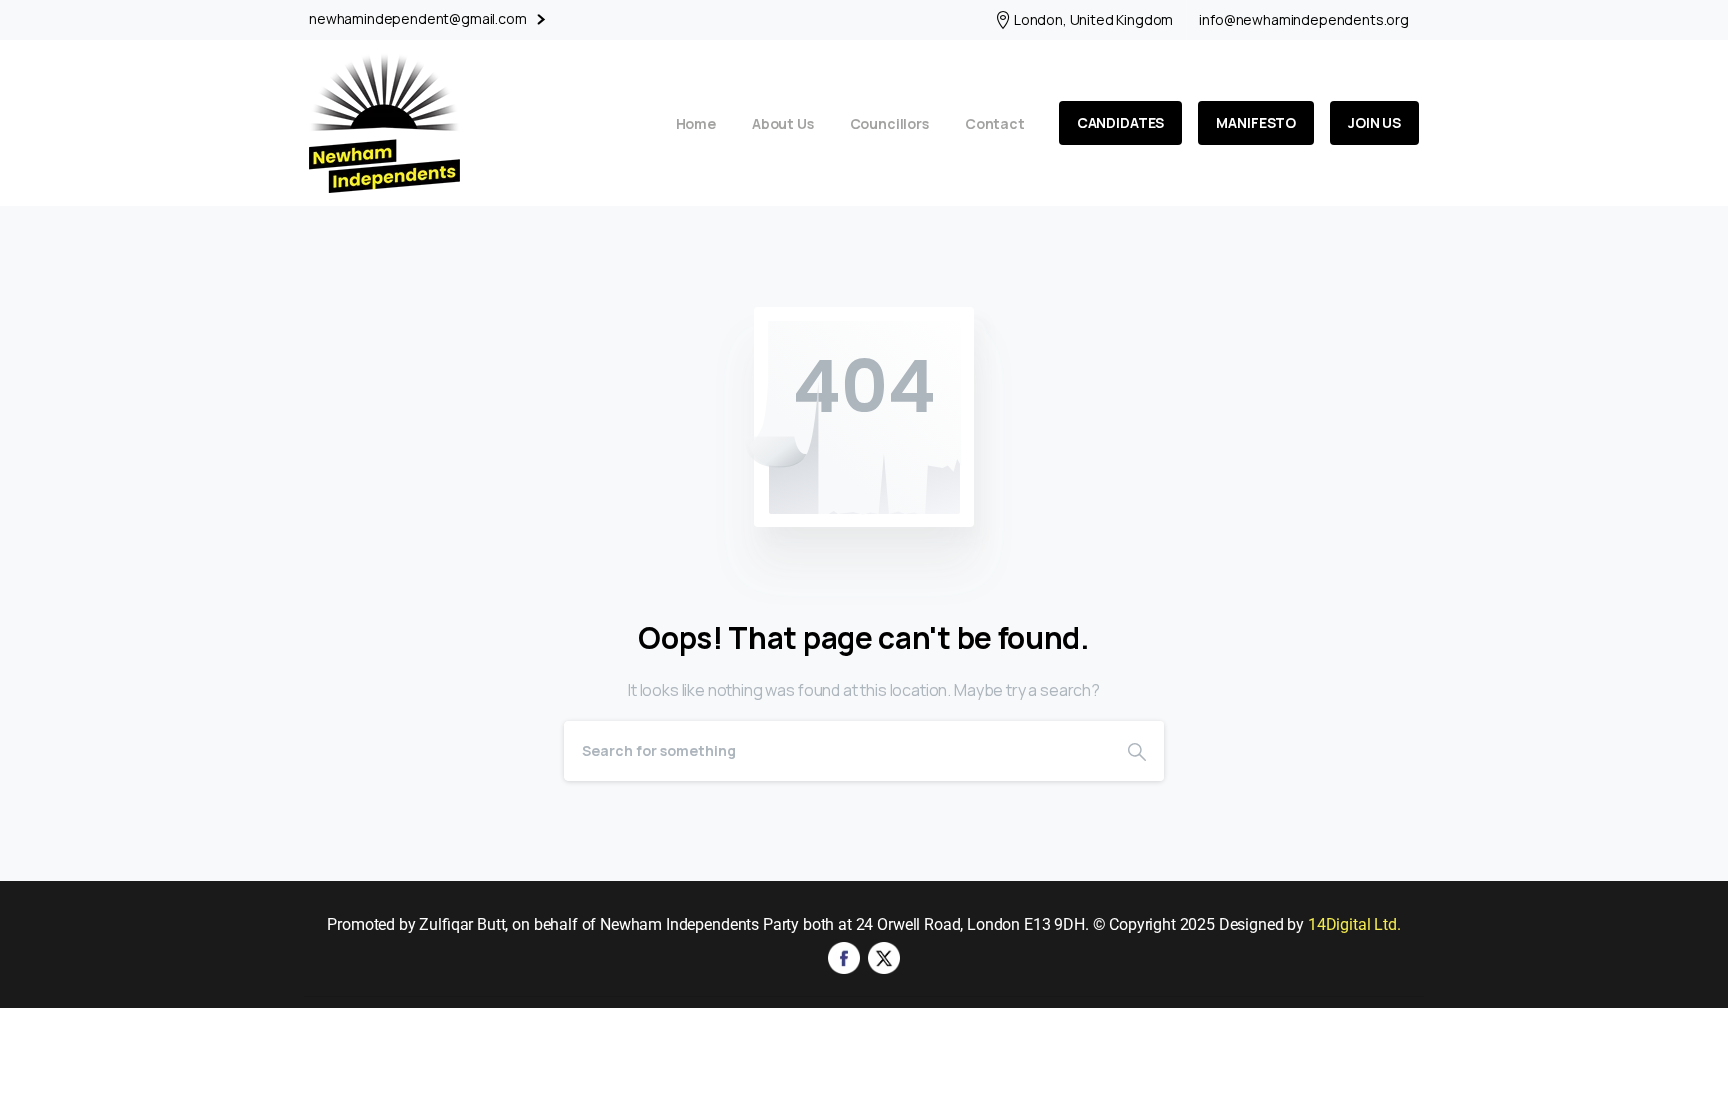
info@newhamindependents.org (1304, 20)
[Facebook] (844, 956)
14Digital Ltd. (1354, 924)
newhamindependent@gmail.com (419, 18)
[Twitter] (884, 956)
